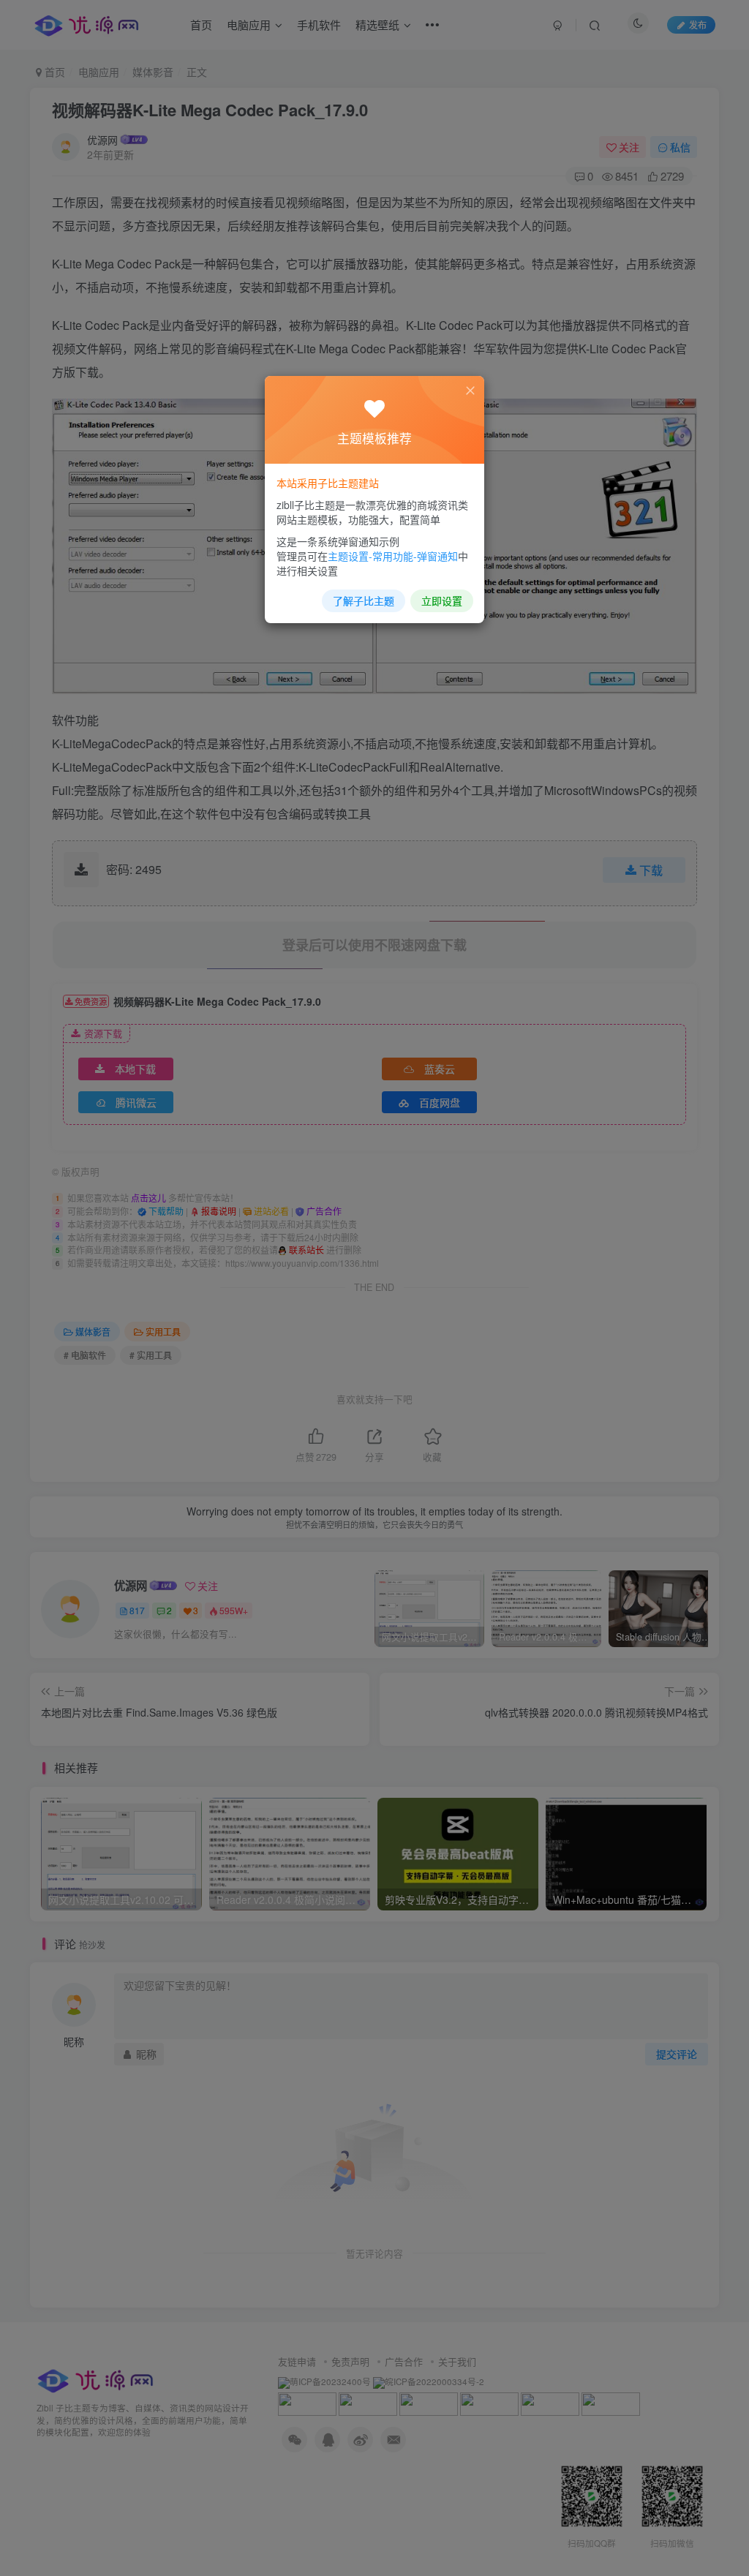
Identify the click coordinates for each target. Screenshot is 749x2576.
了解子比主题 (364, 600)
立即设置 (442, 600)
